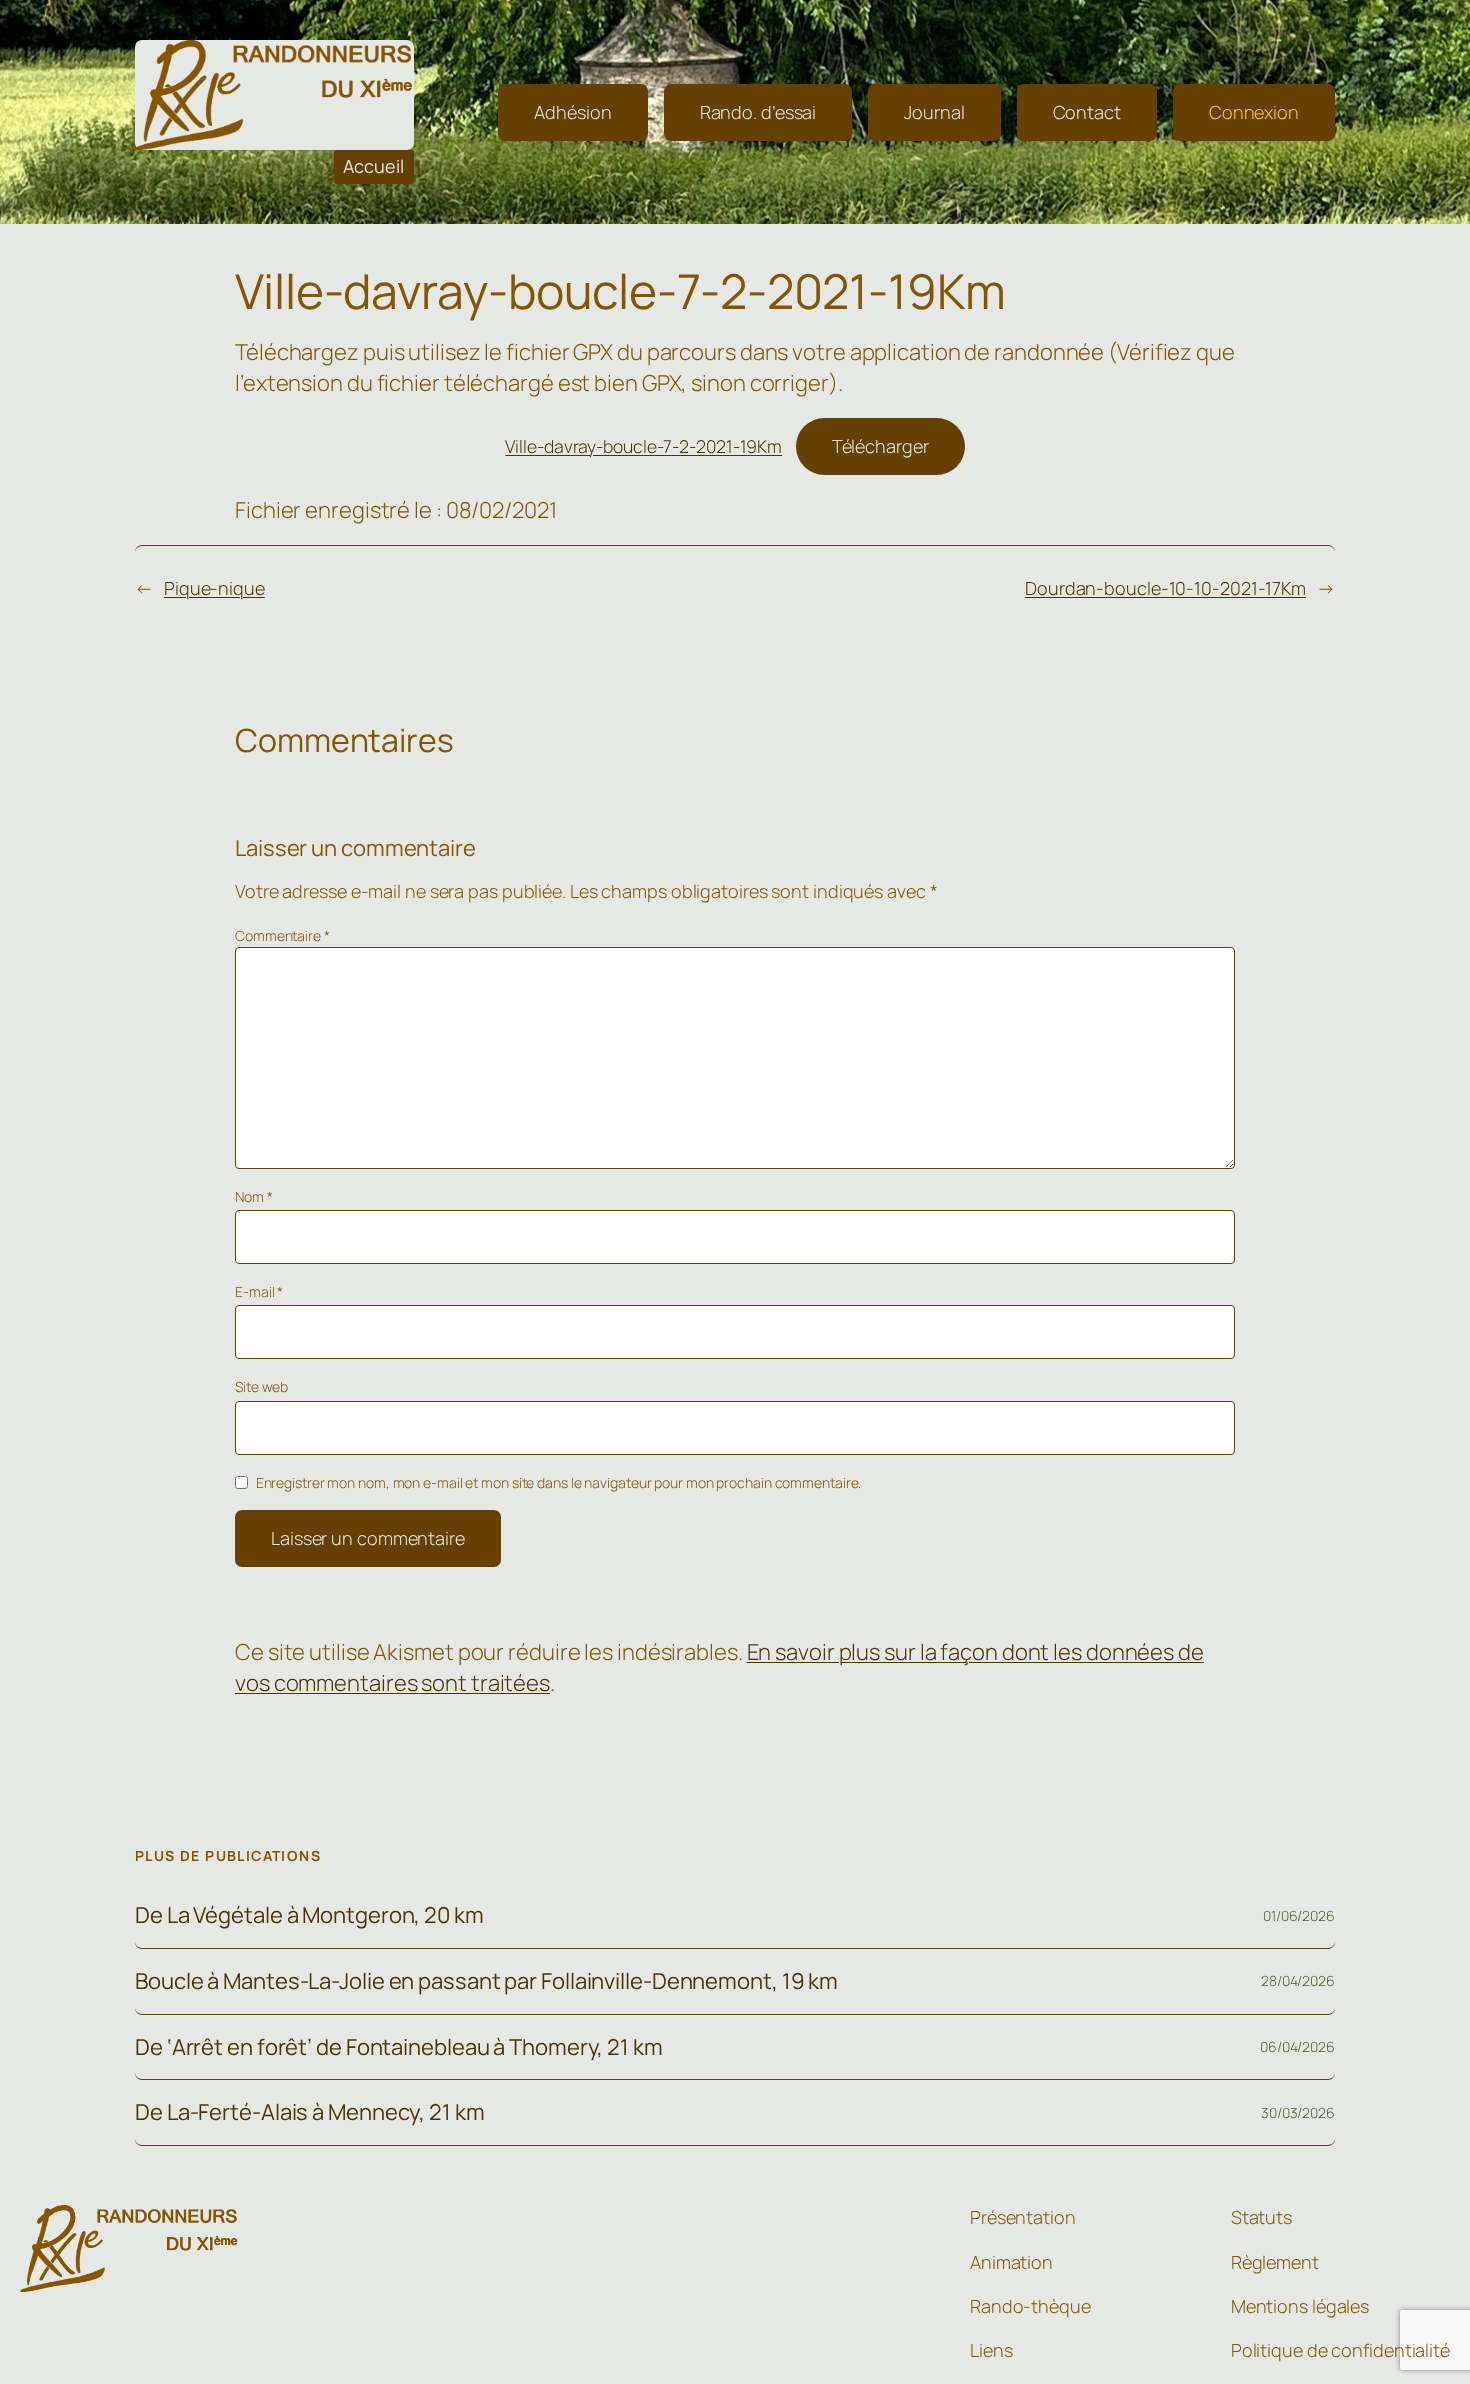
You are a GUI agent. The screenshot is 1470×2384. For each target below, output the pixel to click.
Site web (261, 1386)
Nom (254, 1196)
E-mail (259, 1291)
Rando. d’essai (758, 112)
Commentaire (282, 935)
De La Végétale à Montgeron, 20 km (309, 1915)
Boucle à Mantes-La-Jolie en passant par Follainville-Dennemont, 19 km (486, 1981)
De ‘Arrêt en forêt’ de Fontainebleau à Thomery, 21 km (399, 2047)
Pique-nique (214, 588)
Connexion (1254, 112)
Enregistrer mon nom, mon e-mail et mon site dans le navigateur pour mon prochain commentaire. (559, 1482)
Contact (1087, 112)
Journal (934, 112)
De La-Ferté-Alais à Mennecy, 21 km (310, 2112)
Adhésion (572, 112)
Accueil (373, 166)
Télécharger (880, 446)
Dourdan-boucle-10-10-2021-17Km (1165, 588)
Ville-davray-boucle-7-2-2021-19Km (643, 446)
